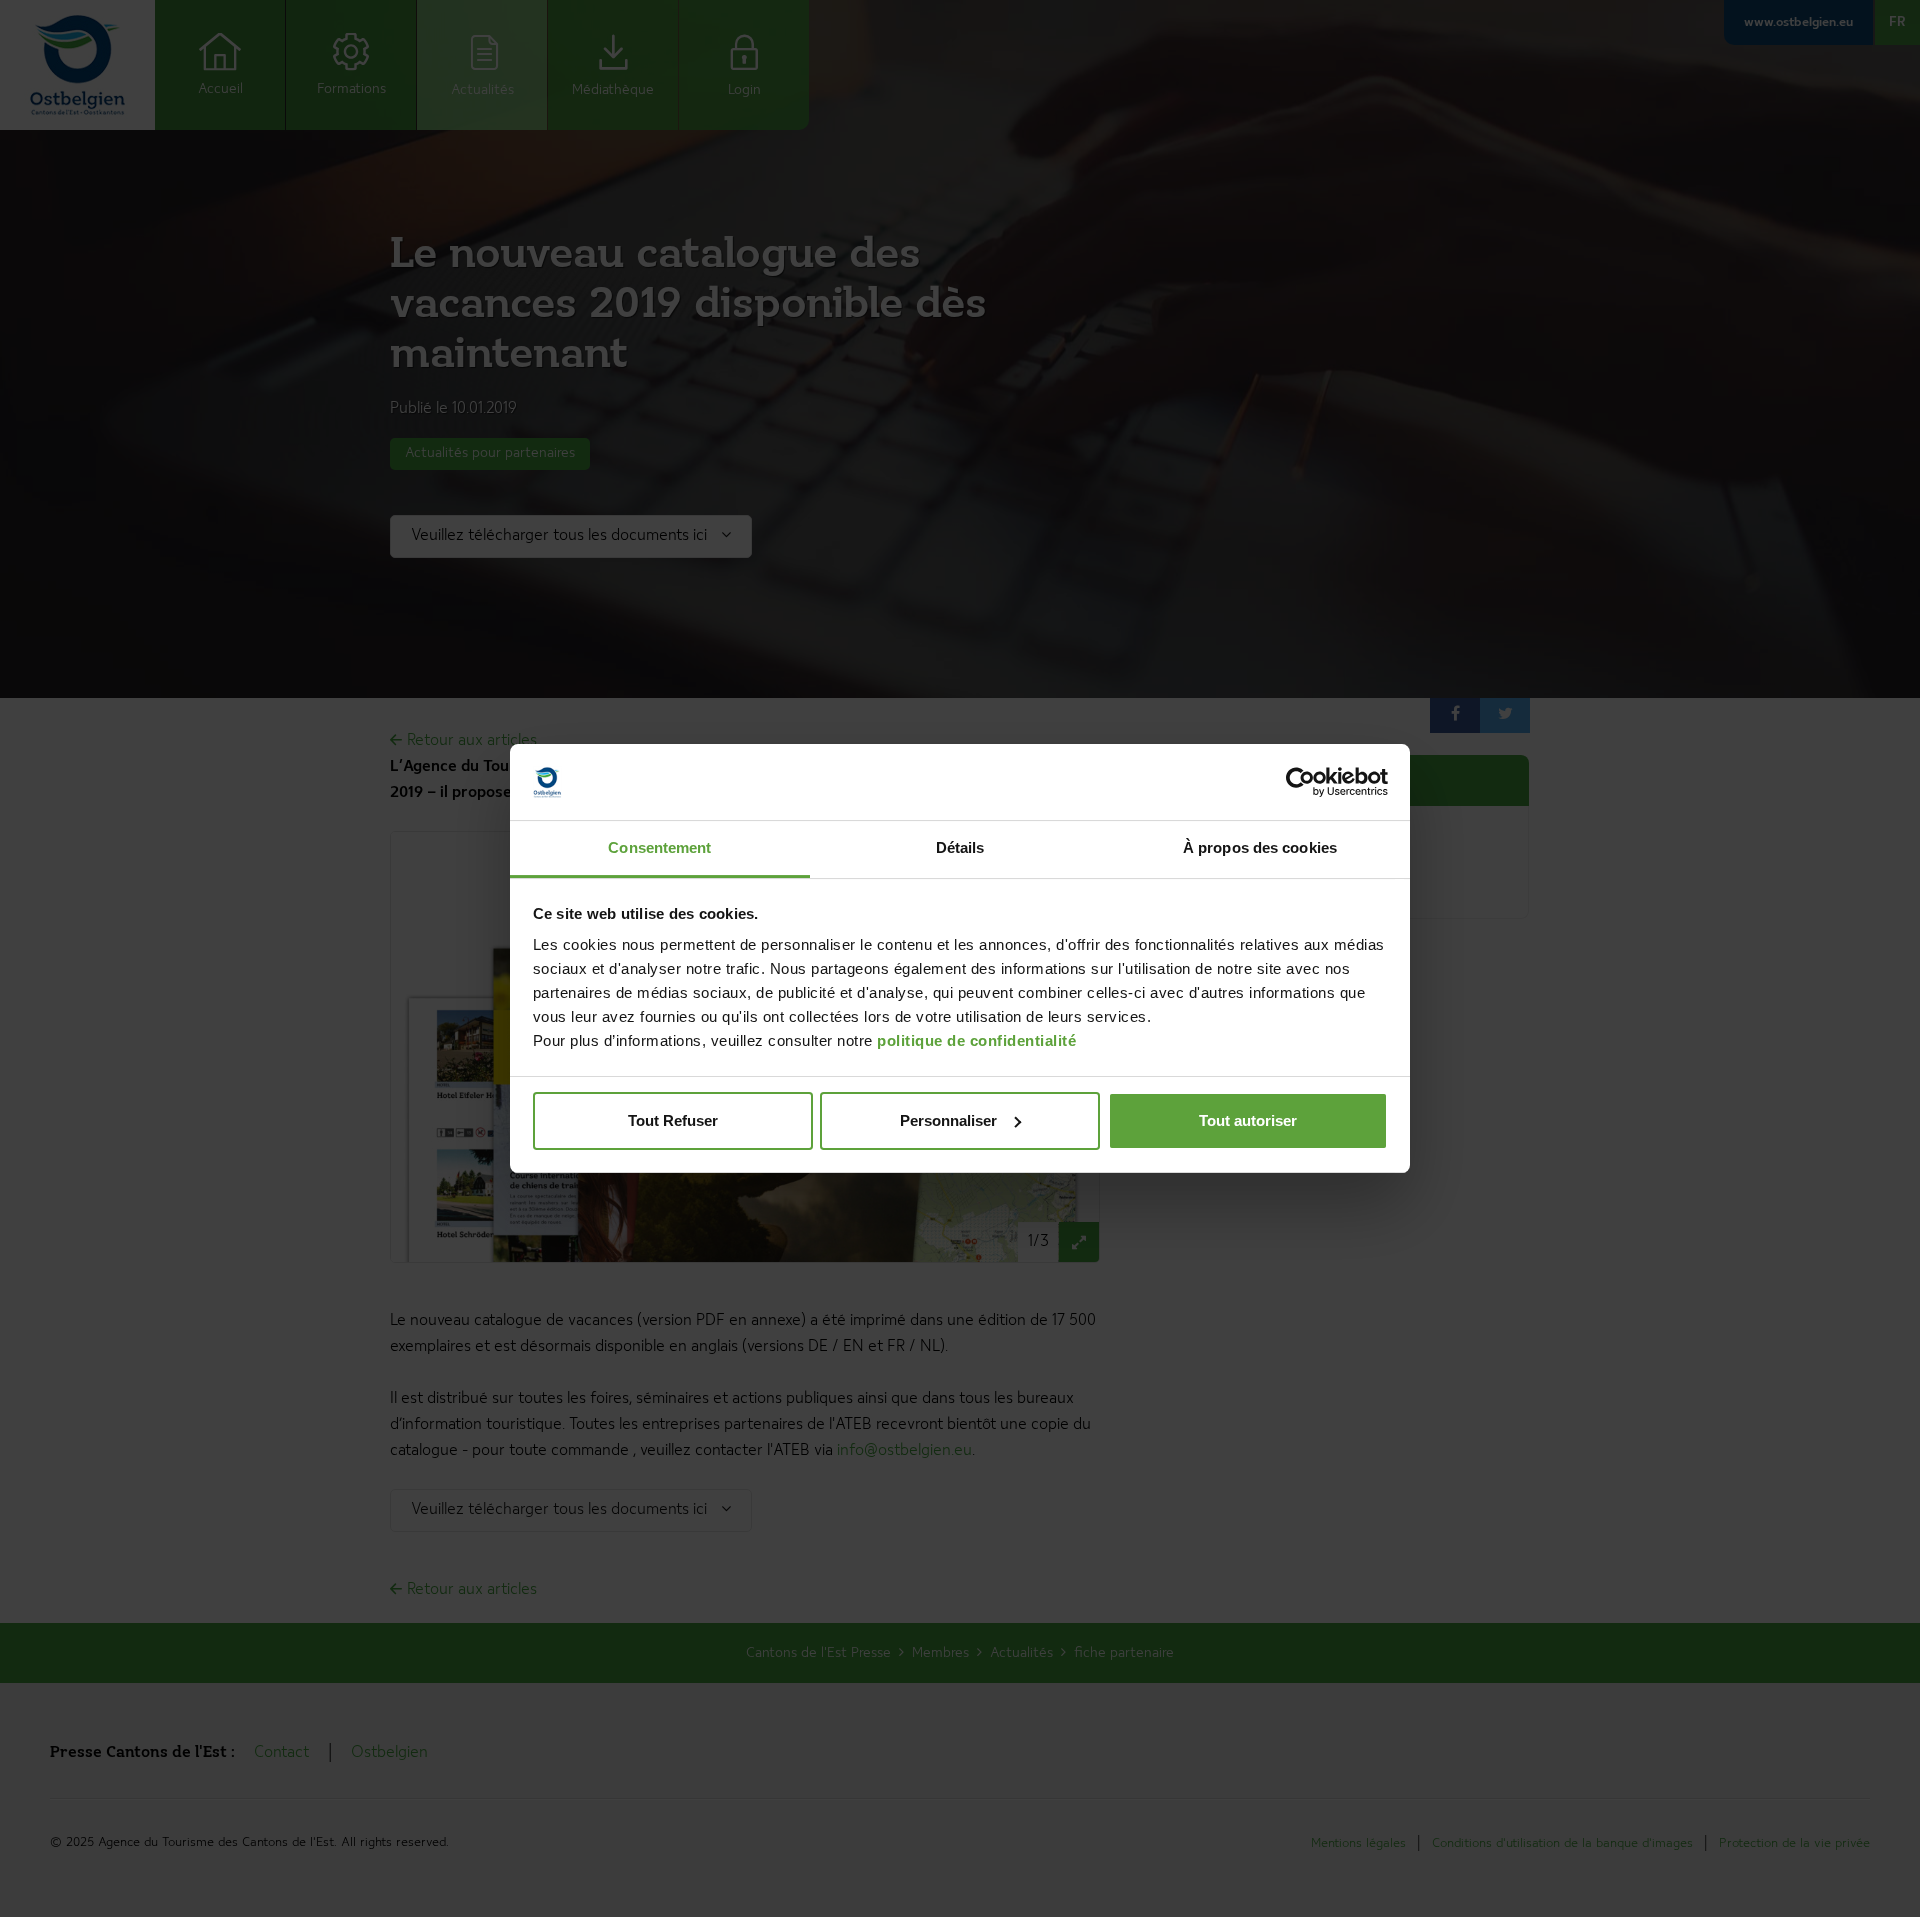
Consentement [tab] (659, 847)
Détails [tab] (960, 847)
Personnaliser (948, 1120)
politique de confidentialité (976, 1040)
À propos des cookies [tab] (1260, 847)
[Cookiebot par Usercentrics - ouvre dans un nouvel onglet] (1300, 782)
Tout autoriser (1248, 1120)
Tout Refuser (673, 1120)
